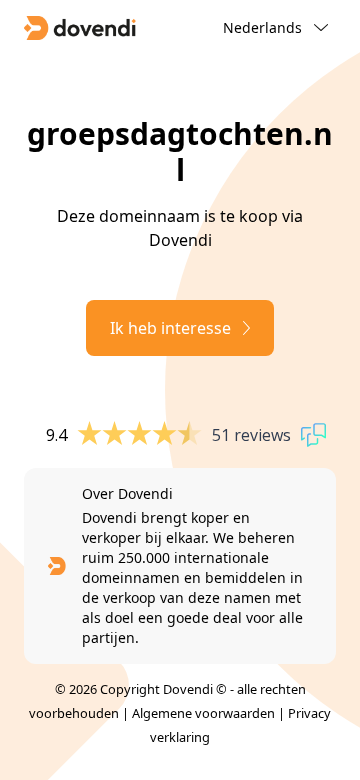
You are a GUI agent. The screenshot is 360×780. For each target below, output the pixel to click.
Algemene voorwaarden (203, 713)
